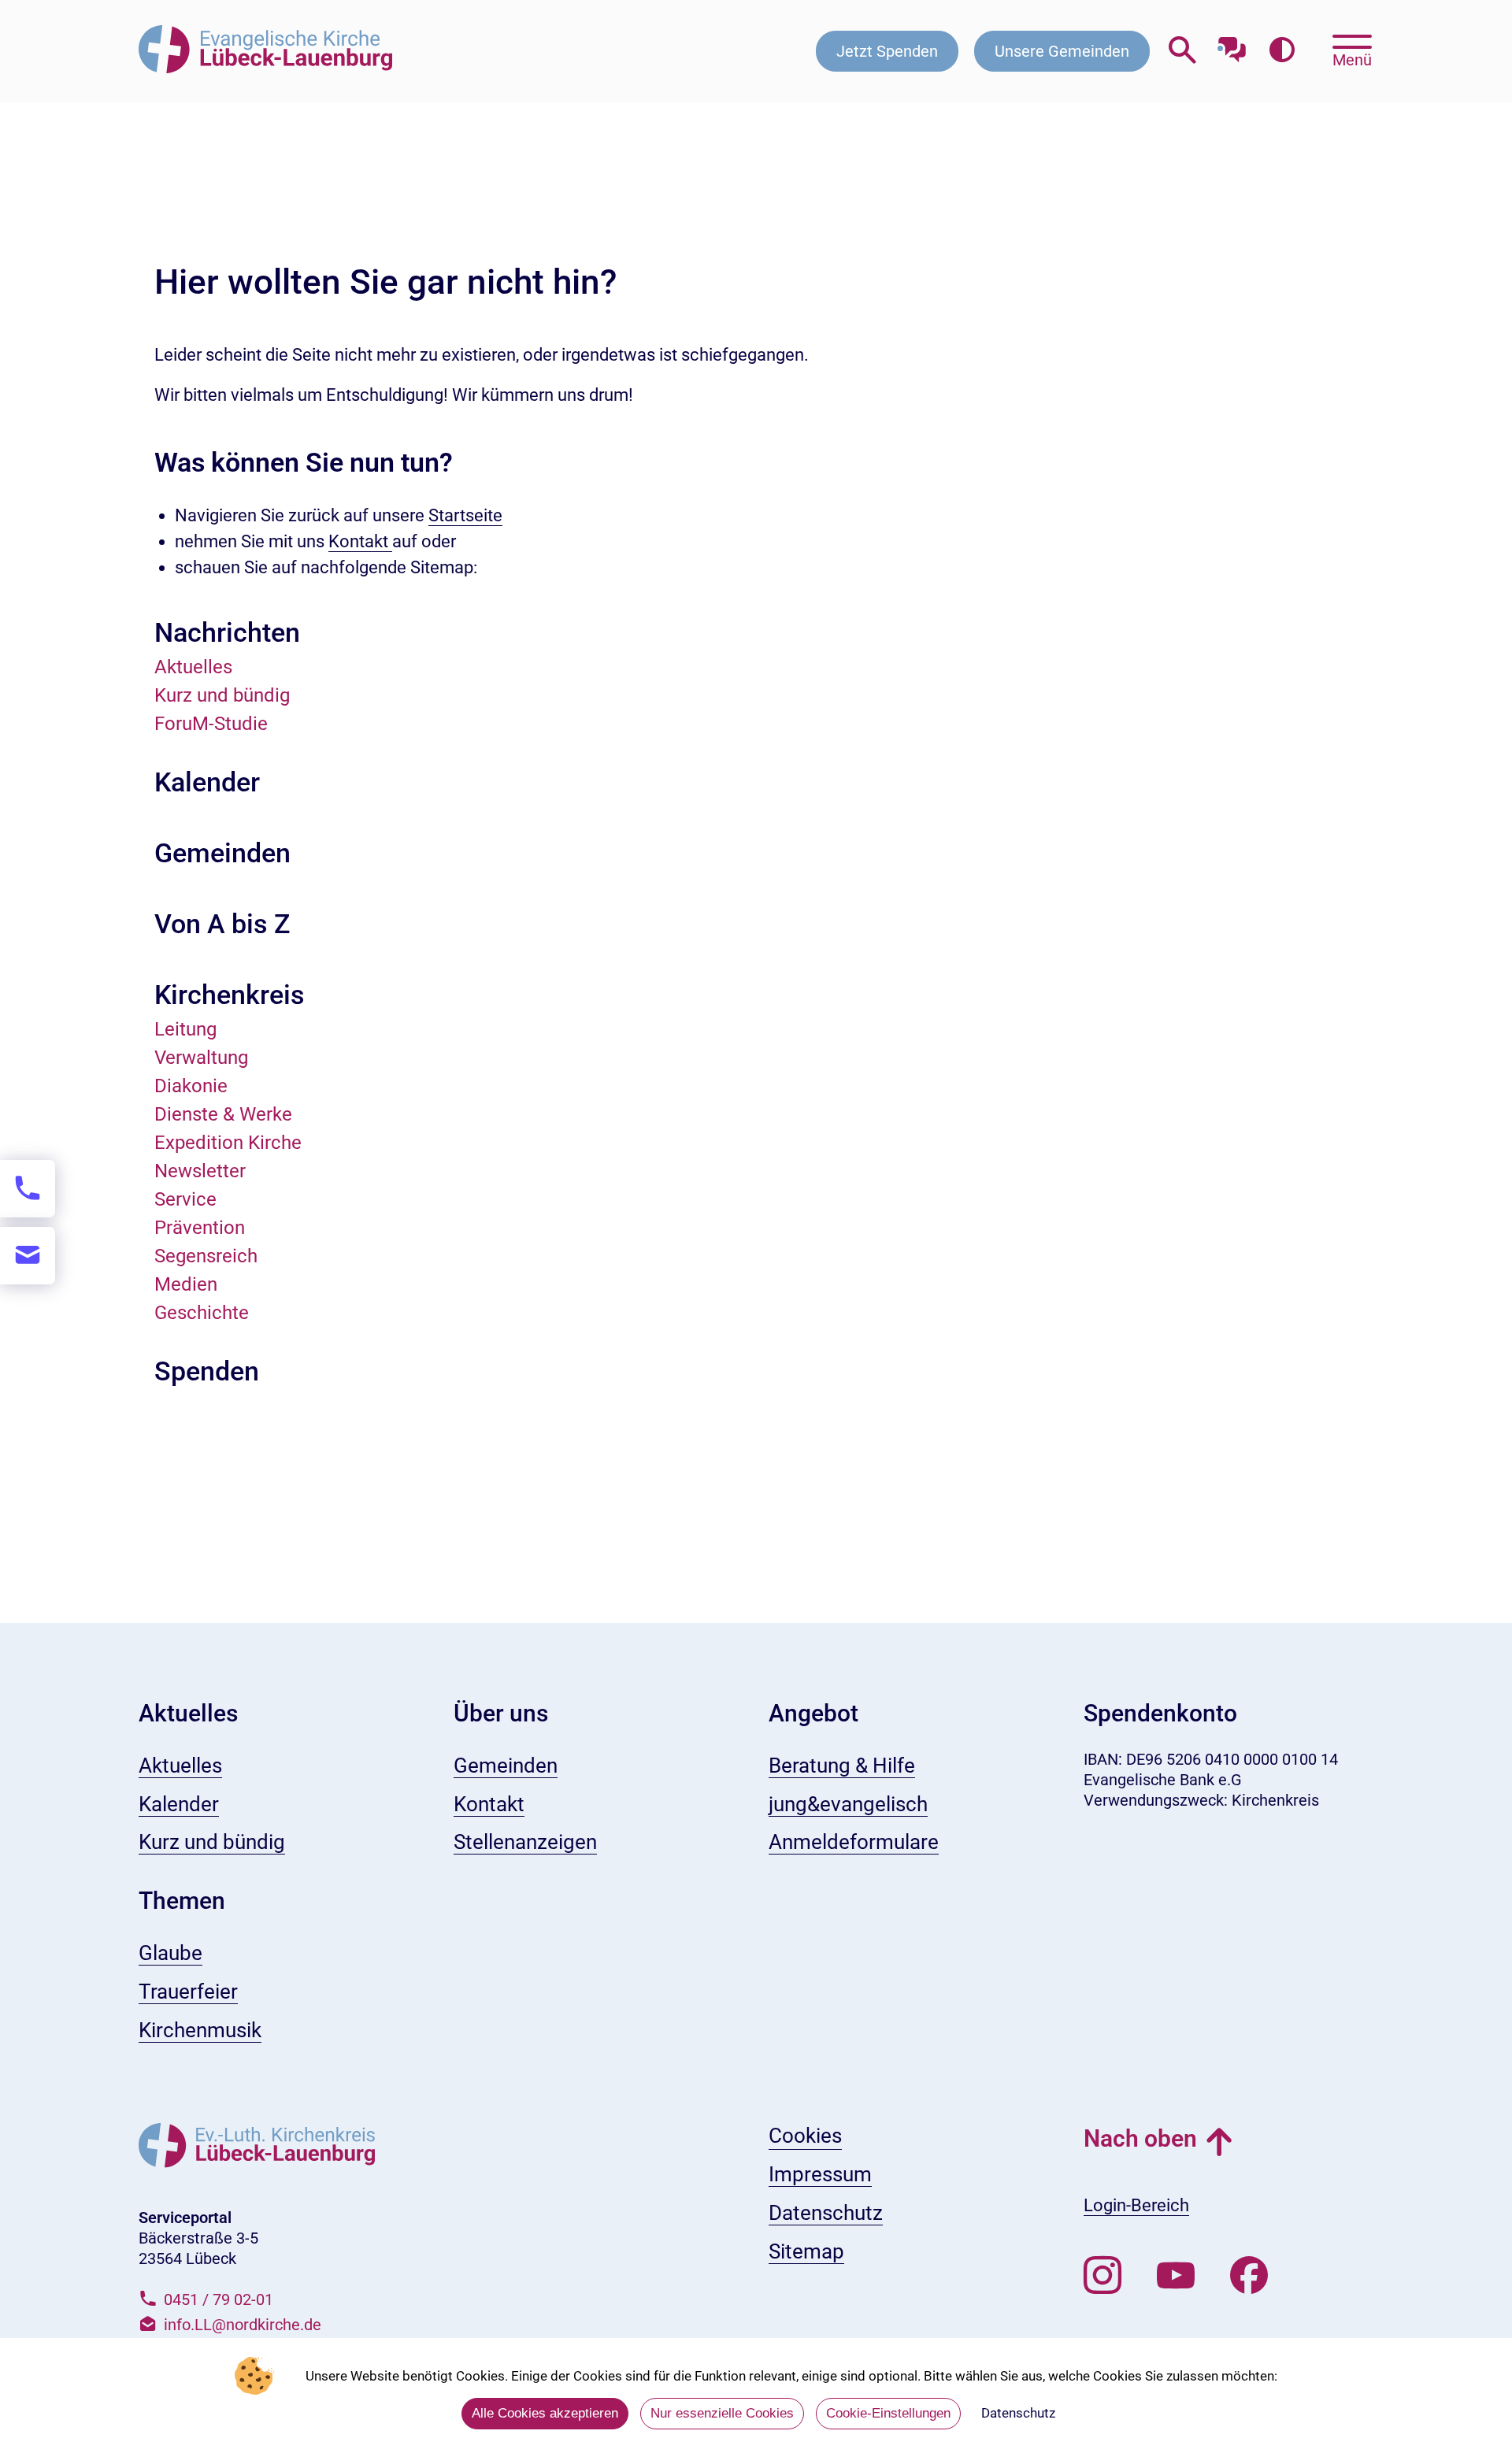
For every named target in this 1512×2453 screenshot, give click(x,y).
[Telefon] (28, 1189)
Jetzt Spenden (887, 51)
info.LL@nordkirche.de (243, 2325)
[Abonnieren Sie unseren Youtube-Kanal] (1176, 2276)
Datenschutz (1018, 2413)
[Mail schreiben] (28, 1256)
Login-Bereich (1136, 2205)
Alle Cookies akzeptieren (545, 2413)
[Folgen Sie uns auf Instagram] (1102, 2276)
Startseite (465, 515)
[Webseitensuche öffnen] (1182, 51)
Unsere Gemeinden (1062, 51)
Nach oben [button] (1140, 2138)
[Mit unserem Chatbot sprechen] (1232, 45)
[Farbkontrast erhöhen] (1282, 51)
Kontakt (360, 541)
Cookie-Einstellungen (888, 2413)
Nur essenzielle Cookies (722, 2413)
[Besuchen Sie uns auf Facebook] (1249, 2276)
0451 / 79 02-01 (219, 2299)
